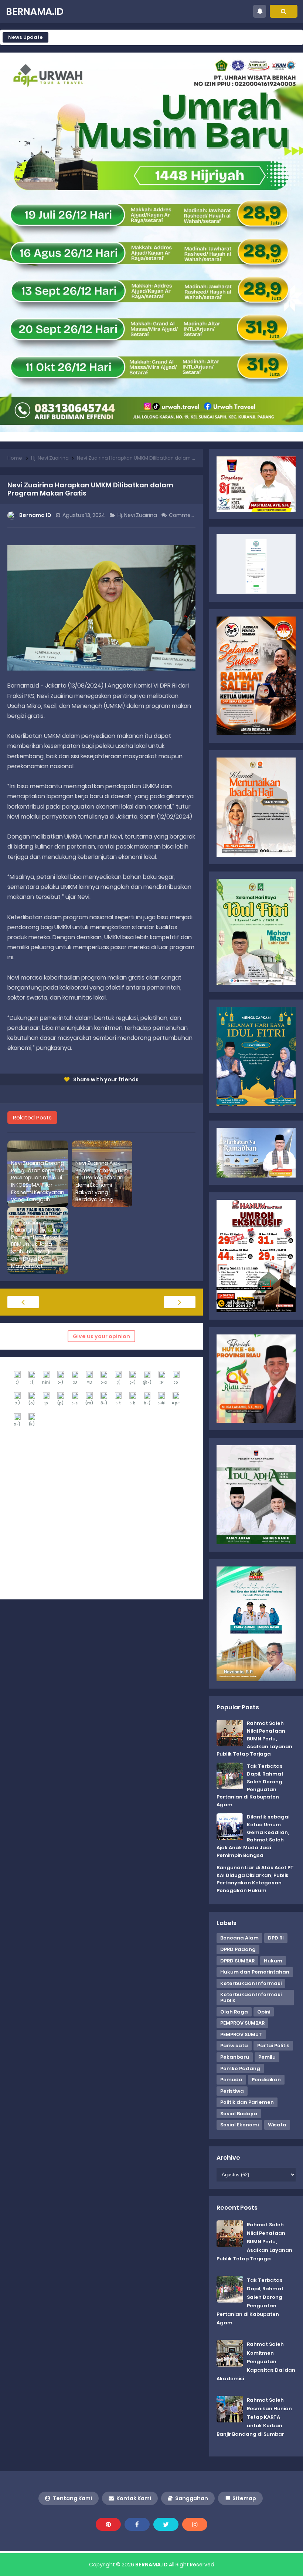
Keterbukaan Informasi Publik (251, 1997)
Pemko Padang (240, 2068)
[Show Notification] (260, 11)
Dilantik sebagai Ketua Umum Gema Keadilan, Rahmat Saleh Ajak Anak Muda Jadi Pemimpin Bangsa (253, 1836)
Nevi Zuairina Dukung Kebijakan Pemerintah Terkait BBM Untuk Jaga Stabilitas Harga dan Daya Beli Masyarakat (36, 1245)
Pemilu (267, 2057)
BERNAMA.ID (151, 2565)
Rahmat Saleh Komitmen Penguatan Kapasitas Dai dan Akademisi (256, 2361)
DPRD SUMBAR (237, 1961)
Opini (264, 2012)
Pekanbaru (235, 2057)
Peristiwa (232, 2091)
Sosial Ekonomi (239, 2125)
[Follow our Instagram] (195, 2524)
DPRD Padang (238, 1949)
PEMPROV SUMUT (241, 2034)
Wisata (277, 2125)
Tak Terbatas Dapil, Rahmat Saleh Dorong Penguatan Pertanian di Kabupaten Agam (250, 1785)
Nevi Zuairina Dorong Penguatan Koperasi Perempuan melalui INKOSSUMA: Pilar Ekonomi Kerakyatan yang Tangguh (38, 1181)
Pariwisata (234, 2046)
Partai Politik (273, 2046)
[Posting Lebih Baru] (23, 1302)
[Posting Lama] (180, 1302)
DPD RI (276, 1938)
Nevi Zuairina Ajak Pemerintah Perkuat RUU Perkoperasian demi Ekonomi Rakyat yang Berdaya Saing (101, 1181)
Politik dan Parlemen (247, 2102)
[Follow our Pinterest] (108, 2524)
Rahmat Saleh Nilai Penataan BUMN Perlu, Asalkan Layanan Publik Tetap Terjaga (254, 1739)
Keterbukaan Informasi (251, 1983)
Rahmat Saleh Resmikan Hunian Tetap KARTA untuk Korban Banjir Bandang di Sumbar (254, 2417)
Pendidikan (266, 2080)
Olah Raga (234, 2012)
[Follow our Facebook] (137, 2524)
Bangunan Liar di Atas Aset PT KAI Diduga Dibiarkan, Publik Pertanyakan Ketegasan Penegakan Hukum (255, 1879)
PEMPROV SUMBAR (242, 2023)
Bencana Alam (239, 1938)
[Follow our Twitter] (166, 2524)
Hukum (273, 1961)
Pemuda (231, 2080)
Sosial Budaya (239, 2114)
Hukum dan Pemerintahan (255, 1972)
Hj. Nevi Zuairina (138, 515)
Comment (183, 515)
